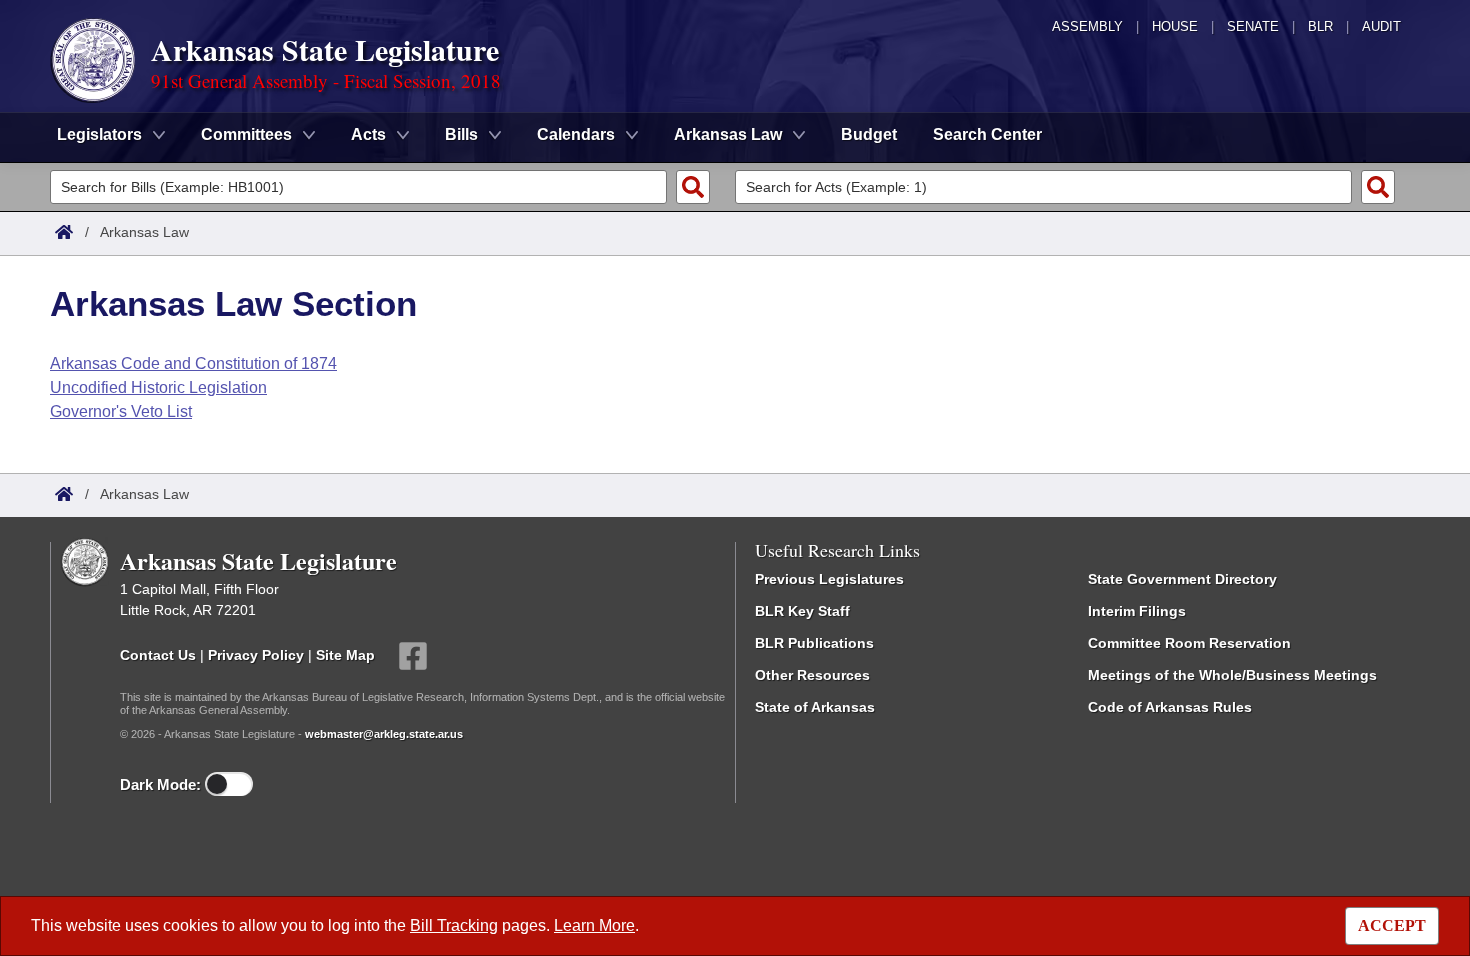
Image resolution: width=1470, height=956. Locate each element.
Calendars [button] (576, 134)
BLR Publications (814, 643)
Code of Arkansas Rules (1170, 707)
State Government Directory (1182, 579)
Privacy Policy (256, 655)
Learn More (594, 925)
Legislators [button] (99, 134)
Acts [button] (368, 134)
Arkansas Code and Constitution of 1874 (193, 363)
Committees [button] (246, 134)
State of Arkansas (815, 707)
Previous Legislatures (829, 579)
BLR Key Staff (802, 611)
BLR (1320, 26)
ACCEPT (1392, 925)
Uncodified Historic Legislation (158, 387)
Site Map (345, 655)
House (1175, 26)
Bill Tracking (454, 925)
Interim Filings (1137, 611)
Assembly (1087, 26)
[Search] (693, 187)
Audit (1381, 26)
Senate (1253, 26)
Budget (869, 134)
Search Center (987, 134)
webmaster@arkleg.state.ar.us (384, 734)
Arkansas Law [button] (728, 134)
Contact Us (158, 655)
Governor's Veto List (121, 411)
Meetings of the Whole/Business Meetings (1232, 675)
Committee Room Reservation (1189, 643)
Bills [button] (461, 134)
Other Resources (812, 675)
